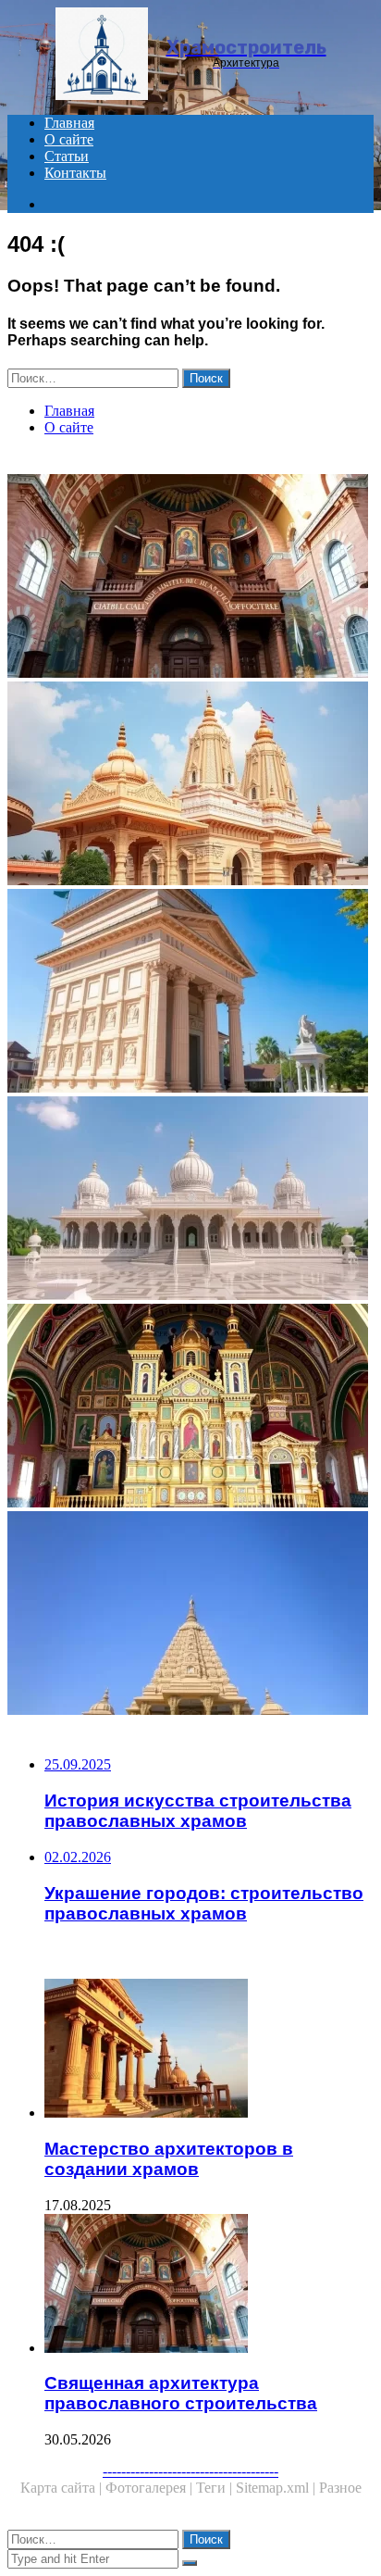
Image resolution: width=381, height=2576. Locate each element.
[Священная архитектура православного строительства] (190, 578)
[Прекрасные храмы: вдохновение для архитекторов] (190, 1200)
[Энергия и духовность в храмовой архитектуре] (190, 1615)
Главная (69, 123)
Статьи (67, 156)
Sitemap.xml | (277, 2488)
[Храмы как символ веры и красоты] (190, 785)
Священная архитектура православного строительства (181, 2393)
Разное (340, 2488)
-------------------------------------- (190, 2471)
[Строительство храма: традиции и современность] (190, 993)
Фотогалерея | (151, 2488)
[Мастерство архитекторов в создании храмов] (209, 2050)
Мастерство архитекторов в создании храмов (169, 2159)
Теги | (216, 2488)
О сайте (69, 139)
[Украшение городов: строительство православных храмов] (190, 1407)
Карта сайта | (63, 2488)
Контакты (75, 173)
